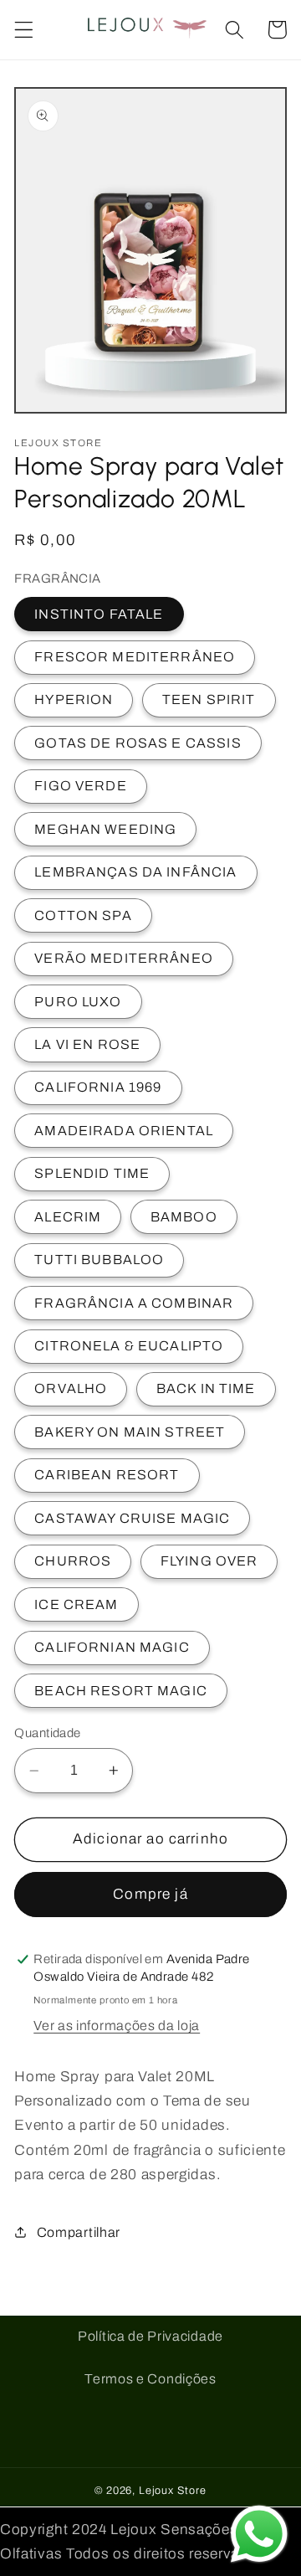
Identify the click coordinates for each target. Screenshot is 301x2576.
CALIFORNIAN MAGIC (112, 1647)
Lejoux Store (173, 2491)
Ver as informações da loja (117, 2026)
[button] (24, 30)
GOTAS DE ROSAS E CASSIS (138, 743)
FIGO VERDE (81, 786)
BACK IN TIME (206, 1388)
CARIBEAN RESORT (107, 1475)
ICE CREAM (76, 1604)
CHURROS (73, 1561)
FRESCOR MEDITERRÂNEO (135, 657)
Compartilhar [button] (79, 2232)
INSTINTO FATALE (99, 614)
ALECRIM (68, 1217)
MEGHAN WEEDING (105, 829)
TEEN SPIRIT (209, 699)
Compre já (150, 1894)
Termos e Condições (150, 2379)
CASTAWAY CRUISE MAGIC (132, 1518)
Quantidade (48, 1733)
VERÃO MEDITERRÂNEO (124, 958)
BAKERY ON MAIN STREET (130, 1432)
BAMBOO (184, 1217)
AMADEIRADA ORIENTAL (124, 1131)
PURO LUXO (78, 1002)
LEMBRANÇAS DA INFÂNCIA (135, 872)
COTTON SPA (83, 915)
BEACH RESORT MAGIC (121, 1691)
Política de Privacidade (150, 2336)
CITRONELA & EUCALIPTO (129, 1346)
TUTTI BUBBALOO (99, 1260)
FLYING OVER (209, 1561)
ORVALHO (71, 1388)
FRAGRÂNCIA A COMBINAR (134, 1303)
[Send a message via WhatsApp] (259, 2534)
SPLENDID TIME (92, 1173)
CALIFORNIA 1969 (98, 1087)
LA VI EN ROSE (87, 1044)
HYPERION (74, 699)
